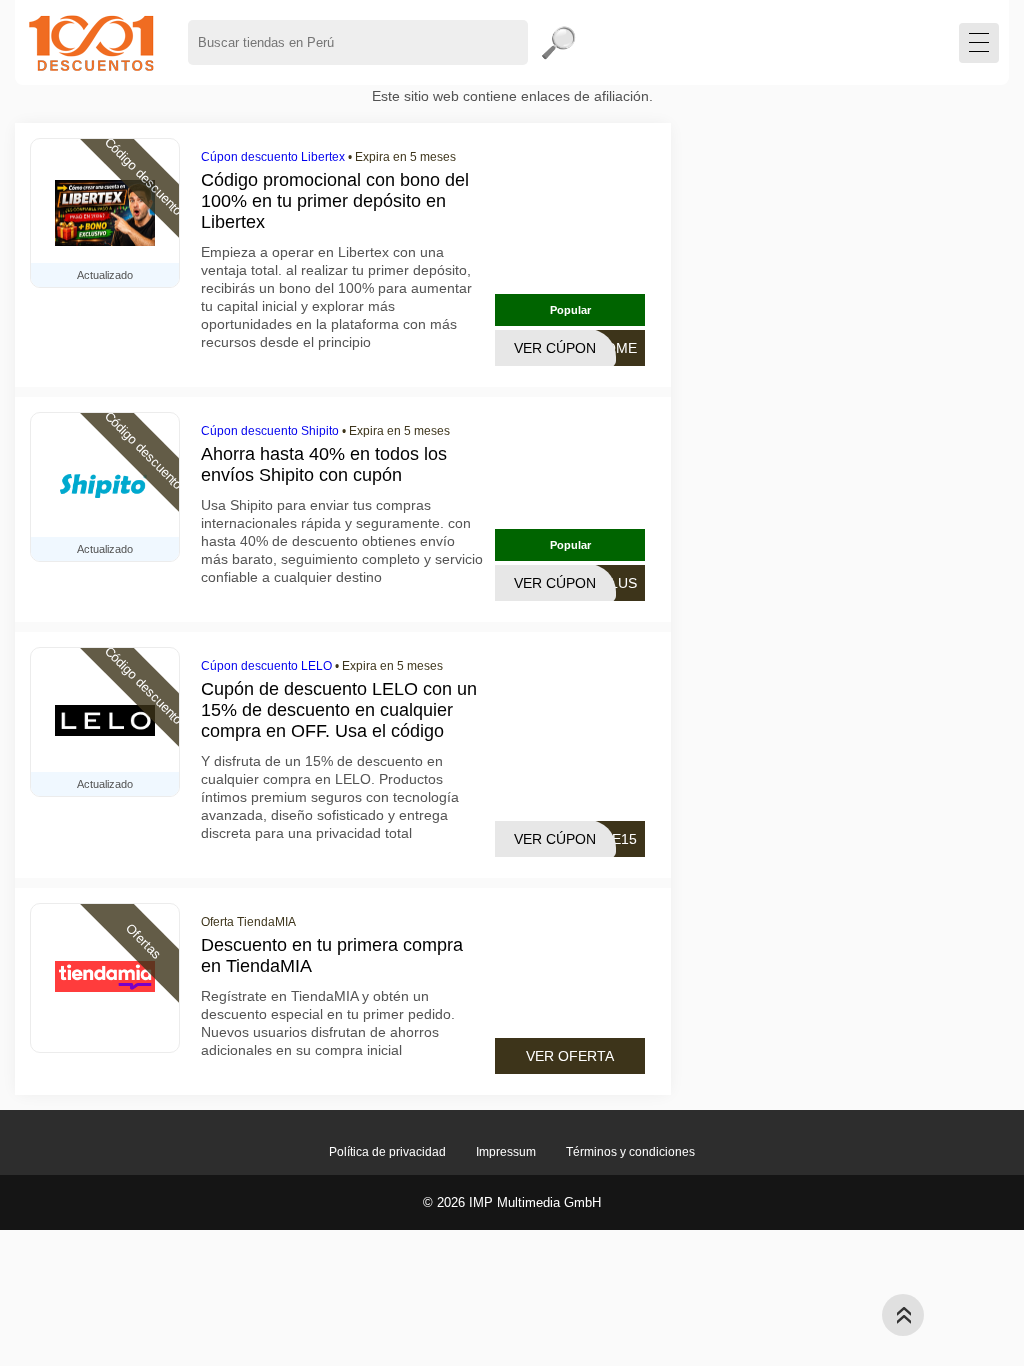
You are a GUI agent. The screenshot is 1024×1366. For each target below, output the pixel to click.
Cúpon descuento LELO (266, 666)
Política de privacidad (387, 1152)
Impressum (506, 1152)
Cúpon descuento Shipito (270, 431)
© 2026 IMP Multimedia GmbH (512, 1202)
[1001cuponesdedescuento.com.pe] (91, 42)
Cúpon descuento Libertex (273, 157)
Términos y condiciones (630, 1152)
